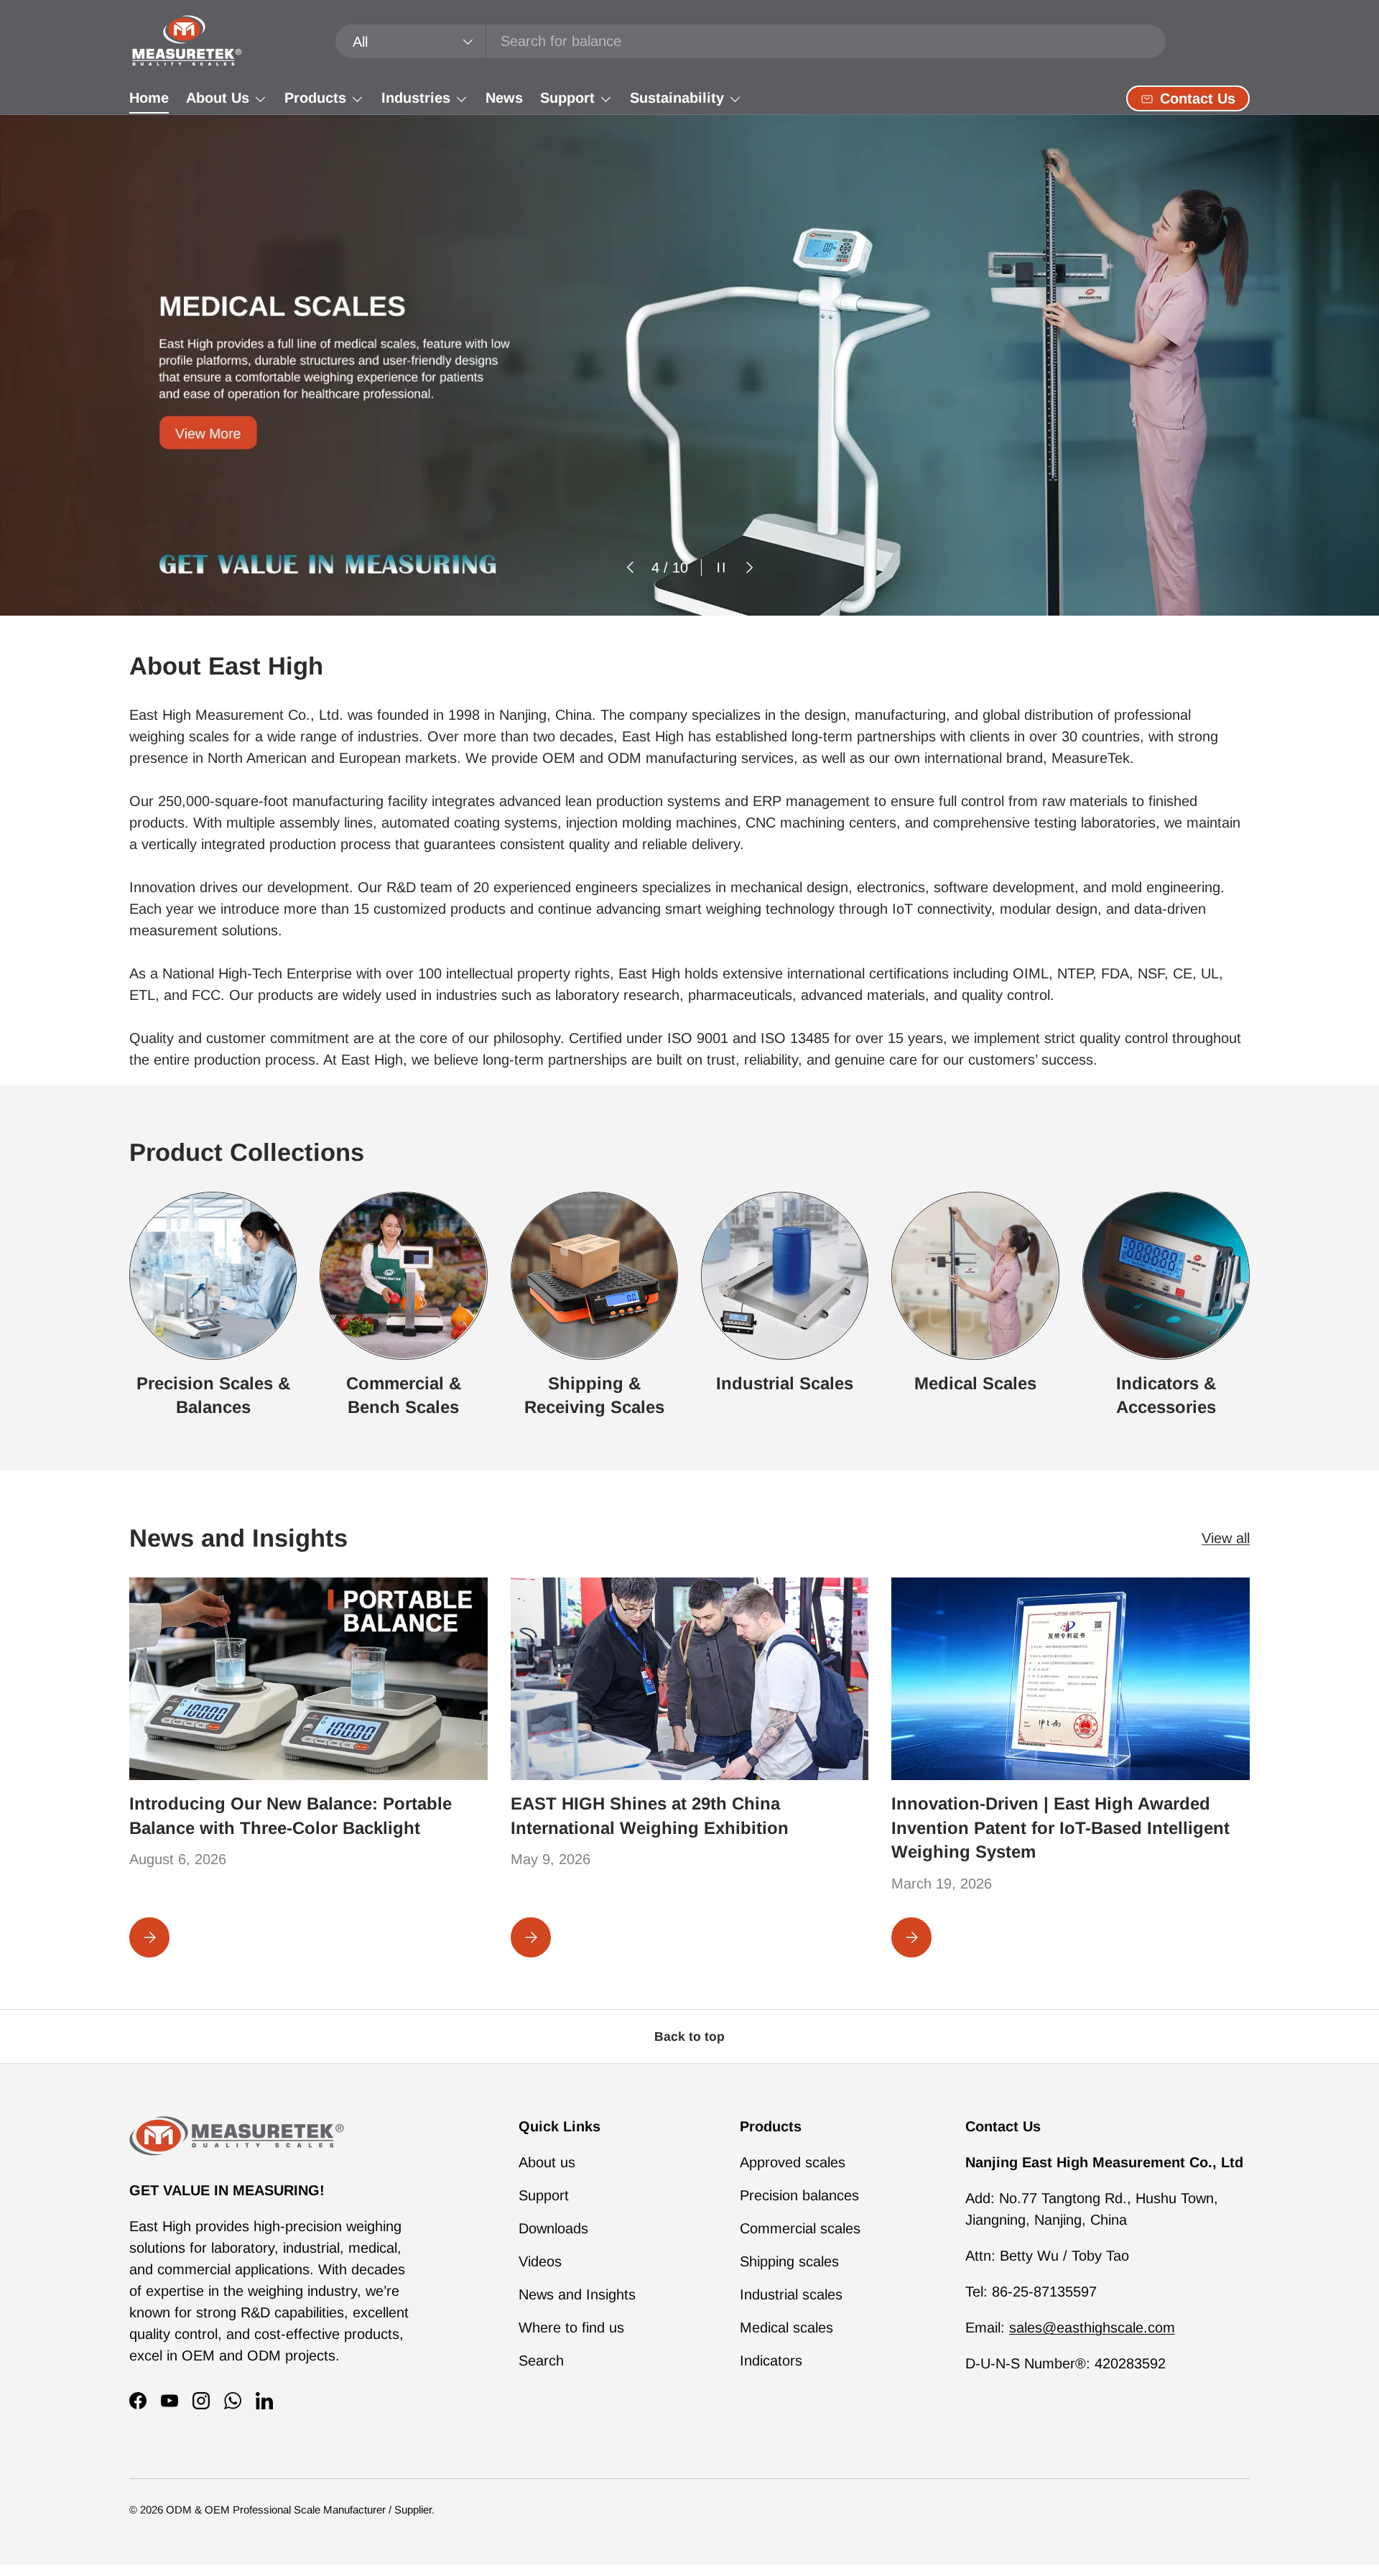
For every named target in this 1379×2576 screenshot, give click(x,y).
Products (315, 98)
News (504, 98)
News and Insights (577, 2294)
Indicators (771, 2360)
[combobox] (751, 41)
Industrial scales (791, 2294)
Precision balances (799, 2195)
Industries (416, 98)
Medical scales (786, 2327)
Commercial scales (800, 2228)
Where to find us (571, 2327)
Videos (540, 2261)
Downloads (553, 2228)
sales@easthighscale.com (1092, 2327)
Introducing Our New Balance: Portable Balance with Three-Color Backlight (291, 1816)
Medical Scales (975, 1382)
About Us (218, 98)
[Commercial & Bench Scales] (403, 1275)
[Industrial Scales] (785, 1275)
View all (1226, 1539)
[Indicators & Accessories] (1166, 1275)
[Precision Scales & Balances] (213, 1275)
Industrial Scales (785, 1382)
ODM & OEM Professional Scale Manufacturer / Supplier (299, 2510)
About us (547, 2162)
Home (149, 98)
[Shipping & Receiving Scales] (594, 1275)
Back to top (689, 2037)
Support (567, 98)
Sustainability (677, 98)
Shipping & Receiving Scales (594, 1395)
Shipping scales (789, 2261)
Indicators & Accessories (1166, 1395)
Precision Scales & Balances (213, 1395)
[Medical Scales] (975, 1275)
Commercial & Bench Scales (404, 1395)
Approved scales (793, 2162)
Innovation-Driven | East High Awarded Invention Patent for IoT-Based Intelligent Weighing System (1060, 1827)
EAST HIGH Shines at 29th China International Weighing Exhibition (650, 1816)
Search (541, 2360)
